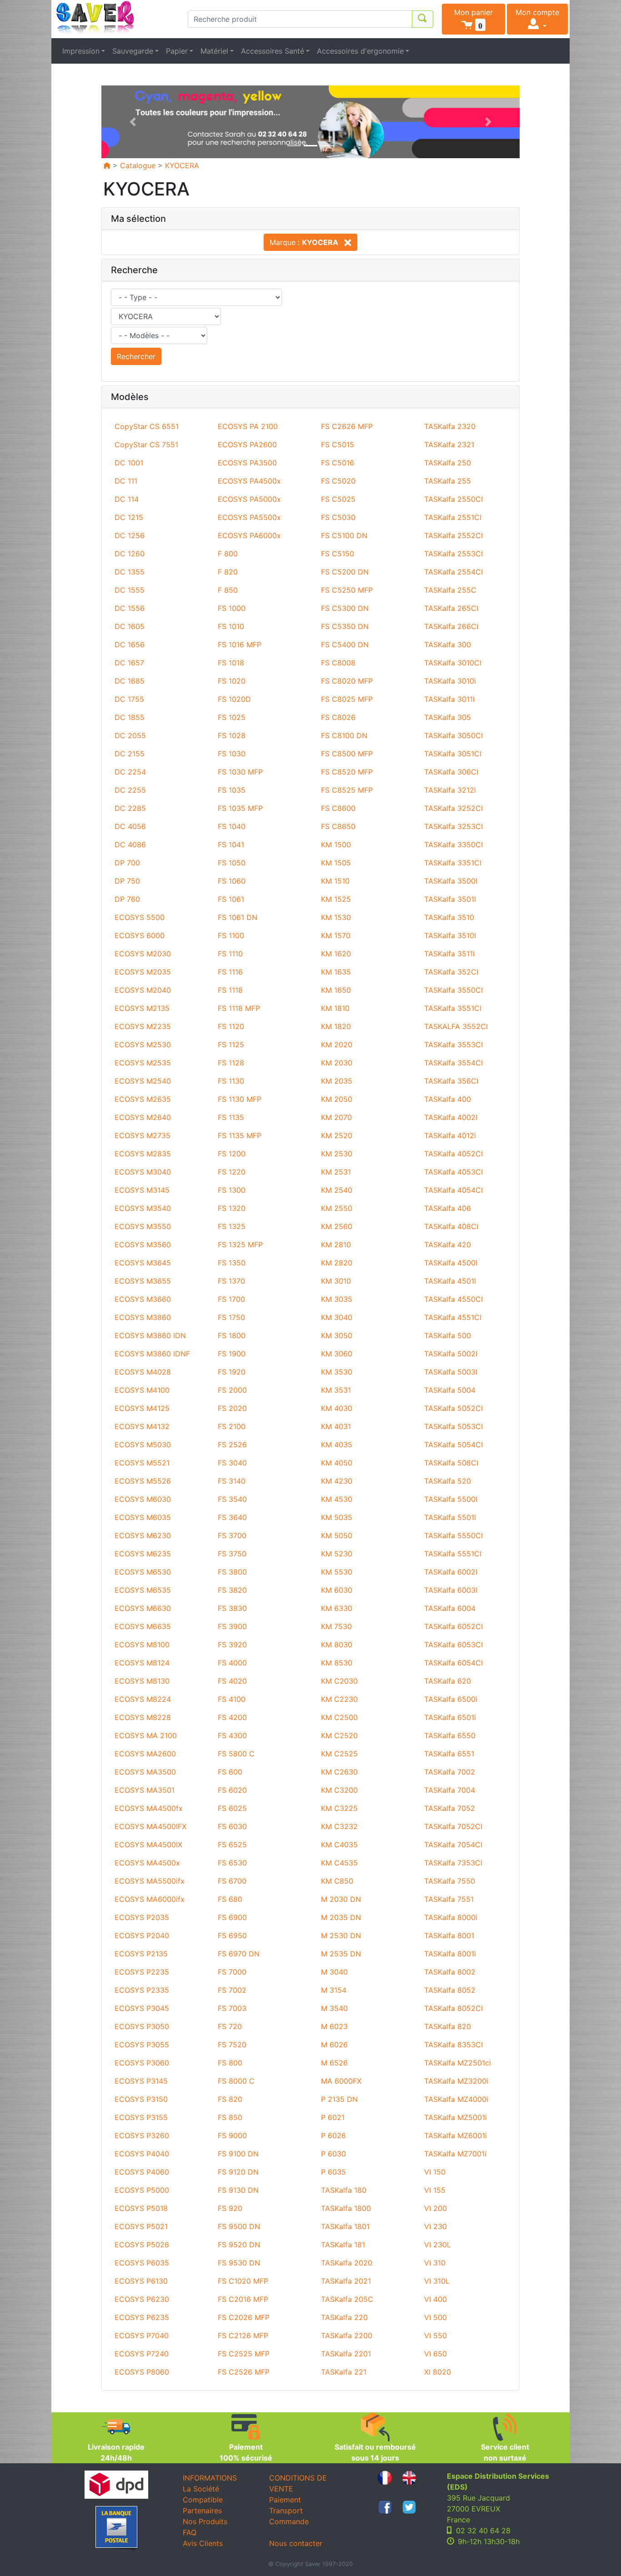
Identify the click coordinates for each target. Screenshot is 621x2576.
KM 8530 (337, 1663)
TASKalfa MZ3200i (456, 2081)
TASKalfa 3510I (450, 935)
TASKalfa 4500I (451, 1263)
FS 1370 (231, 1281)
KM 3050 (337, 1336)
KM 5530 (337, 1572)
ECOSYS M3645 (143, 1263)
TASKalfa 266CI (451, 626)
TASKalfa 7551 (449, 1899)
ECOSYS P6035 (142, 2263)
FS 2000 (232, 1390)
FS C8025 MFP (347, 699)
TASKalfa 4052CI (453, 1154)
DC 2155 (130, 754)
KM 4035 (337, 1445)
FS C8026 (338, 717)
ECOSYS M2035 (143, 972)
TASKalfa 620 (448, 1681)
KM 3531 (336, 1390)
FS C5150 (338, 554)
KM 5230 (337, 1554)
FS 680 (230, 1899)
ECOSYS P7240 (142, 2354)
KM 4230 (337, 1481)
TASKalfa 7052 (450, 1808)
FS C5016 (338, 463)
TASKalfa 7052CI (453, 1826)
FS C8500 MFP (347, 754)
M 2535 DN (341, 1954)
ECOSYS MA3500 (145, 1772)
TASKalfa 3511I (449, 954)
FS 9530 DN (239, 2263)
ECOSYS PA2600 (247, 445)
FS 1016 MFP (240, 645)
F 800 (228, 554)
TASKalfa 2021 (346, 2281)
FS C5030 (338, 517)
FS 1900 (232, 1354)
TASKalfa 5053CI (453, 1426)
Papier (177, 51)
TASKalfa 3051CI (453, 754)
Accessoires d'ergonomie (360, 51)
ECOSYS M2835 (143, 1154)
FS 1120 (231, 1026)
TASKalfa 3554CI (453, 1063)
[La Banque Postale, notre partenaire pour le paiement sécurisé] (116, 2528)
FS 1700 (231, 1299)
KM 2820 (337, 1263)
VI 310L (437, 2281)
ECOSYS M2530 (143, 1045)
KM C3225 (339, 1808)
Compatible (203, 2500)
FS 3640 (232, 1517)
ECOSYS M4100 (142, 1390)
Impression (81, 51)
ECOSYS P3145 (141, 2081)
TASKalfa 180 (344, 2190)
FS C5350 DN (345, 626)
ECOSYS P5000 (142, 2190)
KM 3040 (337, 1317)
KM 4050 (337, 1463)
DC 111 (126, 481)
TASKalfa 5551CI (453, 1554)
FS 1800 (232, 1336)
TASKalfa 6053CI (453, 1645)
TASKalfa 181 (343, 2245)
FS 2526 (232, 1445)
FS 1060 (232, 881)
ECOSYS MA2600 (145, 1754)
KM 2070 (336, 1117)
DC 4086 (130, 845)
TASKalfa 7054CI (453, 1845)
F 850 (228, 590)
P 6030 (333, 2154)
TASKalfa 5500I (451, 1499)
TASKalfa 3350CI (453, 845)
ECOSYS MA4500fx (149, 1808)
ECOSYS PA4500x (249, 481)
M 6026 (334, 2045)
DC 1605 (130, 626)
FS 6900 (232, 1917)
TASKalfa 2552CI (453, 535)
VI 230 (436, 2226)
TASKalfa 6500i (451, 1699)
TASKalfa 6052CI (453, 1626)
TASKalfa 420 (448, 1245)
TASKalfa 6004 (450, 1608)
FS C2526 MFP (244, 2372)
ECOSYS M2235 (143, 1026)
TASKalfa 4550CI (453, 1299)
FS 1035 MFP (240, 808)
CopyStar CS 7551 (146, 445)
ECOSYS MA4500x (147, 1863)
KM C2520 (339, 1736)
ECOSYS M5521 (142, 1463)
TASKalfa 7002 (450, 1772)
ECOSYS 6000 (140, 935)
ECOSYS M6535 (143, 1590)
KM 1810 (335, 1008)
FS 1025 (232, 717)
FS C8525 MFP (347, 790)
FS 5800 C (236, 1754)
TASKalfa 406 (448, 1208)
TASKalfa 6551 (449, 1754)
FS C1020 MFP (243, 2281)
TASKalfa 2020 (347, 2263)
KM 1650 (336, 990)
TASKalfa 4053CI (453, 1172)
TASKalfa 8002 (450, 1972)
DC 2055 (130, 735)
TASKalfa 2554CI (453, 572)
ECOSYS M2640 (143, 1117)
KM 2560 (337, 1226)
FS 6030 (232, 1826)
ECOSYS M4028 (143, 1372)
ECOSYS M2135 (142, 1008)
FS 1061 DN (238, 917)
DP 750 (127, 881)
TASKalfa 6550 (450, 1736)
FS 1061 (231, 899)
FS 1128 (231, 1063)
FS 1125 (231, 1045)
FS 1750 (231, 1317)
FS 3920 (232, 1645)
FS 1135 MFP (240, 1135)
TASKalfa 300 (448, 645)
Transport (286, 2511)
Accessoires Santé (273, 51)
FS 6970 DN (239, 1954)
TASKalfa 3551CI (453, 1008)
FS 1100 (231, 935)
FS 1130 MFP (240, 1099)
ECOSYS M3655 (143, 1281)
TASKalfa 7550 (450, 1881)
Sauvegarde (133, 51)
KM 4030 (337, 1408)
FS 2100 (232, 1426)
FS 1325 (232, 1226)
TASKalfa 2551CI (453, 517)
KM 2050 (337, 1099)
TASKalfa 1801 (345, 2226)
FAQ (190, 2532)
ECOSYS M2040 (143, 990)
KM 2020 (337, 1045)
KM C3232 (339, 1826)
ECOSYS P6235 (142, 2317)
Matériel (214, 51)
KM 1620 (336, 954)
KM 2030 (337, 1063)
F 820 (228, 572)
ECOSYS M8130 (142, 1681)
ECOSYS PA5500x (249, 517)
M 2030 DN (341, 1899)
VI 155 (435, 2190)
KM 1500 (336, 845)
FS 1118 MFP (239, 1008)
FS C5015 (338, 445)
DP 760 (127, 899)
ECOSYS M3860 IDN (150, 1336)
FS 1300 (232, 1190)
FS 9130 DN (238, 2190)
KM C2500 (339, 1717)
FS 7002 (232, 1990)
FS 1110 (230, 954)
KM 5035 (337, 1517)
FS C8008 (338, 663)
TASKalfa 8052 (450, 1990)
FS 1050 (232, 863)
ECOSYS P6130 (141, 2281)
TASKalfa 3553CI (453, 1045)
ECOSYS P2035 (142, 1917)
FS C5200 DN (345, 572)
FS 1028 (232, 735)
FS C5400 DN (345, 645)
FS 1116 (230, 972)
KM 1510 (335, 881)
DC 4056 (130, 826)
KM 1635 (336, 972)
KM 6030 (337, 1590)
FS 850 (230, 2117)
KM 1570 (336, 935)
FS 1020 (232, 681)
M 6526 (334, 2063)
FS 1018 (231, 663)
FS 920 (230, 2208)
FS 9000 (232, 2136)
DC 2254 (130, 772)
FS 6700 (232, 1881)
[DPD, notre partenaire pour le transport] (116, 2485)
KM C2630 (339, 1772)
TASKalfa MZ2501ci (458, 2063)
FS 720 (230, 2026)
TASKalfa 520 (448, 1481)
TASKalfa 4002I (451, 1117)
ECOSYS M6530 (143, 1572)
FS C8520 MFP (347, 772)
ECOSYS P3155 (141, 2117)
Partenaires (202, 2511)
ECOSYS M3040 (143, 1172)
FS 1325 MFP (240, 1245)
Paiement (285, 2500)
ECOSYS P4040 (142, 2154)
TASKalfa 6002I (451, 1572)
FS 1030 (232, 754)
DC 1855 (130, 717)
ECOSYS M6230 (143, 1536)
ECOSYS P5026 (142, 2245)
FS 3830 (232, 1608)
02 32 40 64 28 (483, 2531)
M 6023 (334, 2026)
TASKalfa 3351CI (453, 863)
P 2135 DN (339, 2099)
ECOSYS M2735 (143, 1135)
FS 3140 (232, 1481)
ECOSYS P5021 (141, 2226)
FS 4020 (232, 1681)
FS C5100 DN (344, 535)
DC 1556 (130, 608)
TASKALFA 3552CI (456, 1026)
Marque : (304, 242)
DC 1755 (129, 699)
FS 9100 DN (238, 2154)
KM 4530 (337, 1499)
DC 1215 (129, 517)
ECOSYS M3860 (143, 1317)
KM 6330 (337, 1608)
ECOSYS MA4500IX (148, 1845)
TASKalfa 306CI (451, 772)
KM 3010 (336, 1281)
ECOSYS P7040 (142, 2336)
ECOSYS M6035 (143, 1517)
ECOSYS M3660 (143, 1299)
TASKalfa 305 (448, 717)
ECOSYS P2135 (141, 1954)
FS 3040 (232, 1463)
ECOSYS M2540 (143, 1081)
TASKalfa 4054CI (453, 1190)
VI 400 (436, 2299)
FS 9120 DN (238, 2172)
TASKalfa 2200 (347, 2336)
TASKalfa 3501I (450, 899)
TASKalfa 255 (448, 481)
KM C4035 (339, 1845)
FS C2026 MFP (244, 2317)
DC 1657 (129, 663)
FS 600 (230, 1772)
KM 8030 (337, 1645)
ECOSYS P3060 (142, 2063)
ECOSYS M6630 (143, 1608)
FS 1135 (231, 1117)
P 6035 (333, 2172)
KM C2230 (339, 1699)
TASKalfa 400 (448, 1099)
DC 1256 (130, 535)
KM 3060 (337, 1354)
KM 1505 (336, 863)
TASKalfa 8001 (449, 1936)
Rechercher (136, 356)
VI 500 (436, 2317)
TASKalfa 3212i (450, 790)
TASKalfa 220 (344, 2317)
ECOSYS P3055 (142, 2045)
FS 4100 (232, 1699)
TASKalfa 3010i (450, 681)
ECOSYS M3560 (143, 1245)
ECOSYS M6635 (143, 1626)
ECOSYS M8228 (143, 1717)
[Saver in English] (409, 2477)
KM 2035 (337, 1081)
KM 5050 (337, 1536)
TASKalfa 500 (448, 1336)
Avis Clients (203, 2543)
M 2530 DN (341, 1936)
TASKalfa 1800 (346, 2208)
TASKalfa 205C (347, 2299)
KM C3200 (339, 1790)
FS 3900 (232, 1626)
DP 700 (127, 863)
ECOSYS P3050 (142, 2026)
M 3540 (334, 2008)
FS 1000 (232, 608)
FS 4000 (232, 1663)
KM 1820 (336, 1026)
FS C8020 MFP (347, 681)
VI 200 (436, 2208)
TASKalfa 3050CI (453, 735)
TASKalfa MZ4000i (456, 2099)
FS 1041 (231, 845)
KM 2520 (337, 1135)
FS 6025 (232, 1808)
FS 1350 (232, 1263)
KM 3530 (337, 1372)
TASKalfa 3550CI (453, 990)
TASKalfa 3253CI (453, 826)
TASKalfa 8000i (451, 1917)
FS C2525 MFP (244, 2354)
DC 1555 (130, 590)
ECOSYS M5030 (143, 1445)
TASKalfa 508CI (451, 1463)
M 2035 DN (341, 1917)
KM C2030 (339, 1681)
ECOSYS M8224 (143, 1699)
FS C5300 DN (345, 608)
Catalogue (138, 165)
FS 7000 (232, 1972)
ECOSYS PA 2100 (248, 426)
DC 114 (127, 499)
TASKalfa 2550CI (453, 499)
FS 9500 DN (239, 2226)
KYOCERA (182, 165)
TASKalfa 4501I (450, 1281)
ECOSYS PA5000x (249, 499)
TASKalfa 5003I (451, 1372)
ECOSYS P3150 (141, 2099)
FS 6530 (232, 1863)
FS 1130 (231, 1081)
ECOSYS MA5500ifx (150, 1881)
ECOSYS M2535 (143, 1063)
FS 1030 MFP (240, 772)
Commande (289, 2521)
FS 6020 (232, 1790)
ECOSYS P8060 (142, 2372)
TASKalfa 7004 (450, 1790)
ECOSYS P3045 (142, 2008)
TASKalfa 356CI (451, 1081)
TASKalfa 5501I (450, 1517)
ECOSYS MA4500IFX (150, 1826)
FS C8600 (338, 808)
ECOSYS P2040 (142, 1936)
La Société (201, 2489)
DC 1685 (130, 681)
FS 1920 (232, 1372)
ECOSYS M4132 (142, 1426)
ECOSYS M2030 (143, 954)
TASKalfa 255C (450, 590)
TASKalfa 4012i (450, 1135)
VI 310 (435, 2263)
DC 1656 (130, 645)
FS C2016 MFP (243, 2299)
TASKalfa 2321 (449, 445)
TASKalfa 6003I (451, 1590)
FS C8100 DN (344, 735)
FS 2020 (232, 1408)
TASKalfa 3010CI (453, 663)
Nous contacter (296, 2543)
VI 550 (436, 2336)
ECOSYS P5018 (141, 2208)
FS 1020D (234, 699)
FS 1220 (232, 1172)
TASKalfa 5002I (451, 1354)
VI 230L (438, 2245)
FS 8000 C (236, 2081)
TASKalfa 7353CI (453, 1863)
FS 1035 (232, 790)
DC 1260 (130, 554)
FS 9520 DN (239, 2245)
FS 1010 (231, 626)
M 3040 (334, 1972)
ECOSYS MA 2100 (146, 1736)
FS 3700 (232, 1536)
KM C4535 (339, 1863)
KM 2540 (337, 1190)
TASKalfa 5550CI (453, 1536)
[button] (473, 19)
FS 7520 (232, 2045)
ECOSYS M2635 (143, 1099)
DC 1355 (130, 572)
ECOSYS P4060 (142, 2172)
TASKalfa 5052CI (453, 1408)
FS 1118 (230, 990)
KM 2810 (336, 1245)
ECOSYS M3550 (143, 1226)
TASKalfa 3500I (451, 881)
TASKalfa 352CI (451, 972)
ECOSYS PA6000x (249, 535)
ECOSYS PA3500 (247, 463)
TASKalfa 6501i (450, 1717)
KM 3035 (337, 1299)
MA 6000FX (341, 2081)
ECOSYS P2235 (142, 1972)
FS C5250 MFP (347, 590)
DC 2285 (130, 808)
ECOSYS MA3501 (145, 1790)
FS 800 (230, 2063)
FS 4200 (232, 1717)
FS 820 (230, 2099)
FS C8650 (338, 826)
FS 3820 (232, 1590)
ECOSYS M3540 (143, 1208)
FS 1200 (232, 1154)
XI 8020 (438, 2372)
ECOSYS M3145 (142, 1190)
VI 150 (435, 2172)
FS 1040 (232, 826)
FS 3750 (232, 1554)
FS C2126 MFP (243, 2336)
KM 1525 (336, 899)
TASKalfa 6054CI (453, 1663)
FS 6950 (232, 1936)
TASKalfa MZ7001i (455, 2154)
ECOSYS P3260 (142, 2136)
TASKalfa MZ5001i (456, 2117)
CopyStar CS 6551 (147, 426)
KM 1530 (336, 917)
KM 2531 (336, 1172)
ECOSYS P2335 (142, 1990)
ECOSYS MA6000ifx (150, 1899)
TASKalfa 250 (448, 463)
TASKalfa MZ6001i (456, 2136)
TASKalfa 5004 (450, 1390)
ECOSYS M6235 (143, 1554)
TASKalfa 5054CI (453, 1445)
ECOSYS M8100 (142, 1645)
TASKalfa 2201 (346, 2354)
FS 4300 (232, 1736)
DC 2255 (130, 790)
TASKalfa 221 (344, 2372)
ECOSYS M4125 (142, 1408)
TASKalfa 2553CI (453, 554)
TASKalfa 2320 (450, 426)
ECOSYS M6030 (143, 1499)
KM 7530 (336, 1626)
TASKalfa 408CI (451, 1226)
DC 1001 (129, 463)
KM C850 (337, 1881)
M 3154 (334, 1990)
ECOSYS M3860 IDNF (152, 1354)
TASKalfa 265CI (451, 608)
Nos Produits (205, 2521)
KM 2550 (337, 1208)
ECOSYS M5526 (143, 1481)
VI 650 (436, 2354)
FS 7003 (232, 2008)
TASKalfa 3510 (449, 917)
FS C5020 (338, 481)
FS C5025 (338, 499)
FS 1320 (232, 1208)
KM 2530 (337, 1154)
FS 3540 (232, 1499)
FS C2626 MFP (347, 426)
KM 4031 (336, 1426)
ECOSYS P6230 (142, 2299)
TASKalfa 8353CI (453, 2045)
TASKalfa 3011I (449, 699)
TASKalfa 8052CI (453, 2008)
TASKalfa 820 (448, 2026)
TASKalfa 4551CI (453, 1317)
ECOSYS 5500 (140, 917)
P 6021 (333, 2117)
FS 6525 (232, 1845)
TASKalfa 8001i (450, 1954)
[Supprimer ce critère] (346, 242)
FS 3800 (232, 1572)
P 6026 (333, 2136)
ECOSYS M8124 (142, 1663)
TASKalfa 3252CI (453, 808)
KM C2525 (339, 1754)
